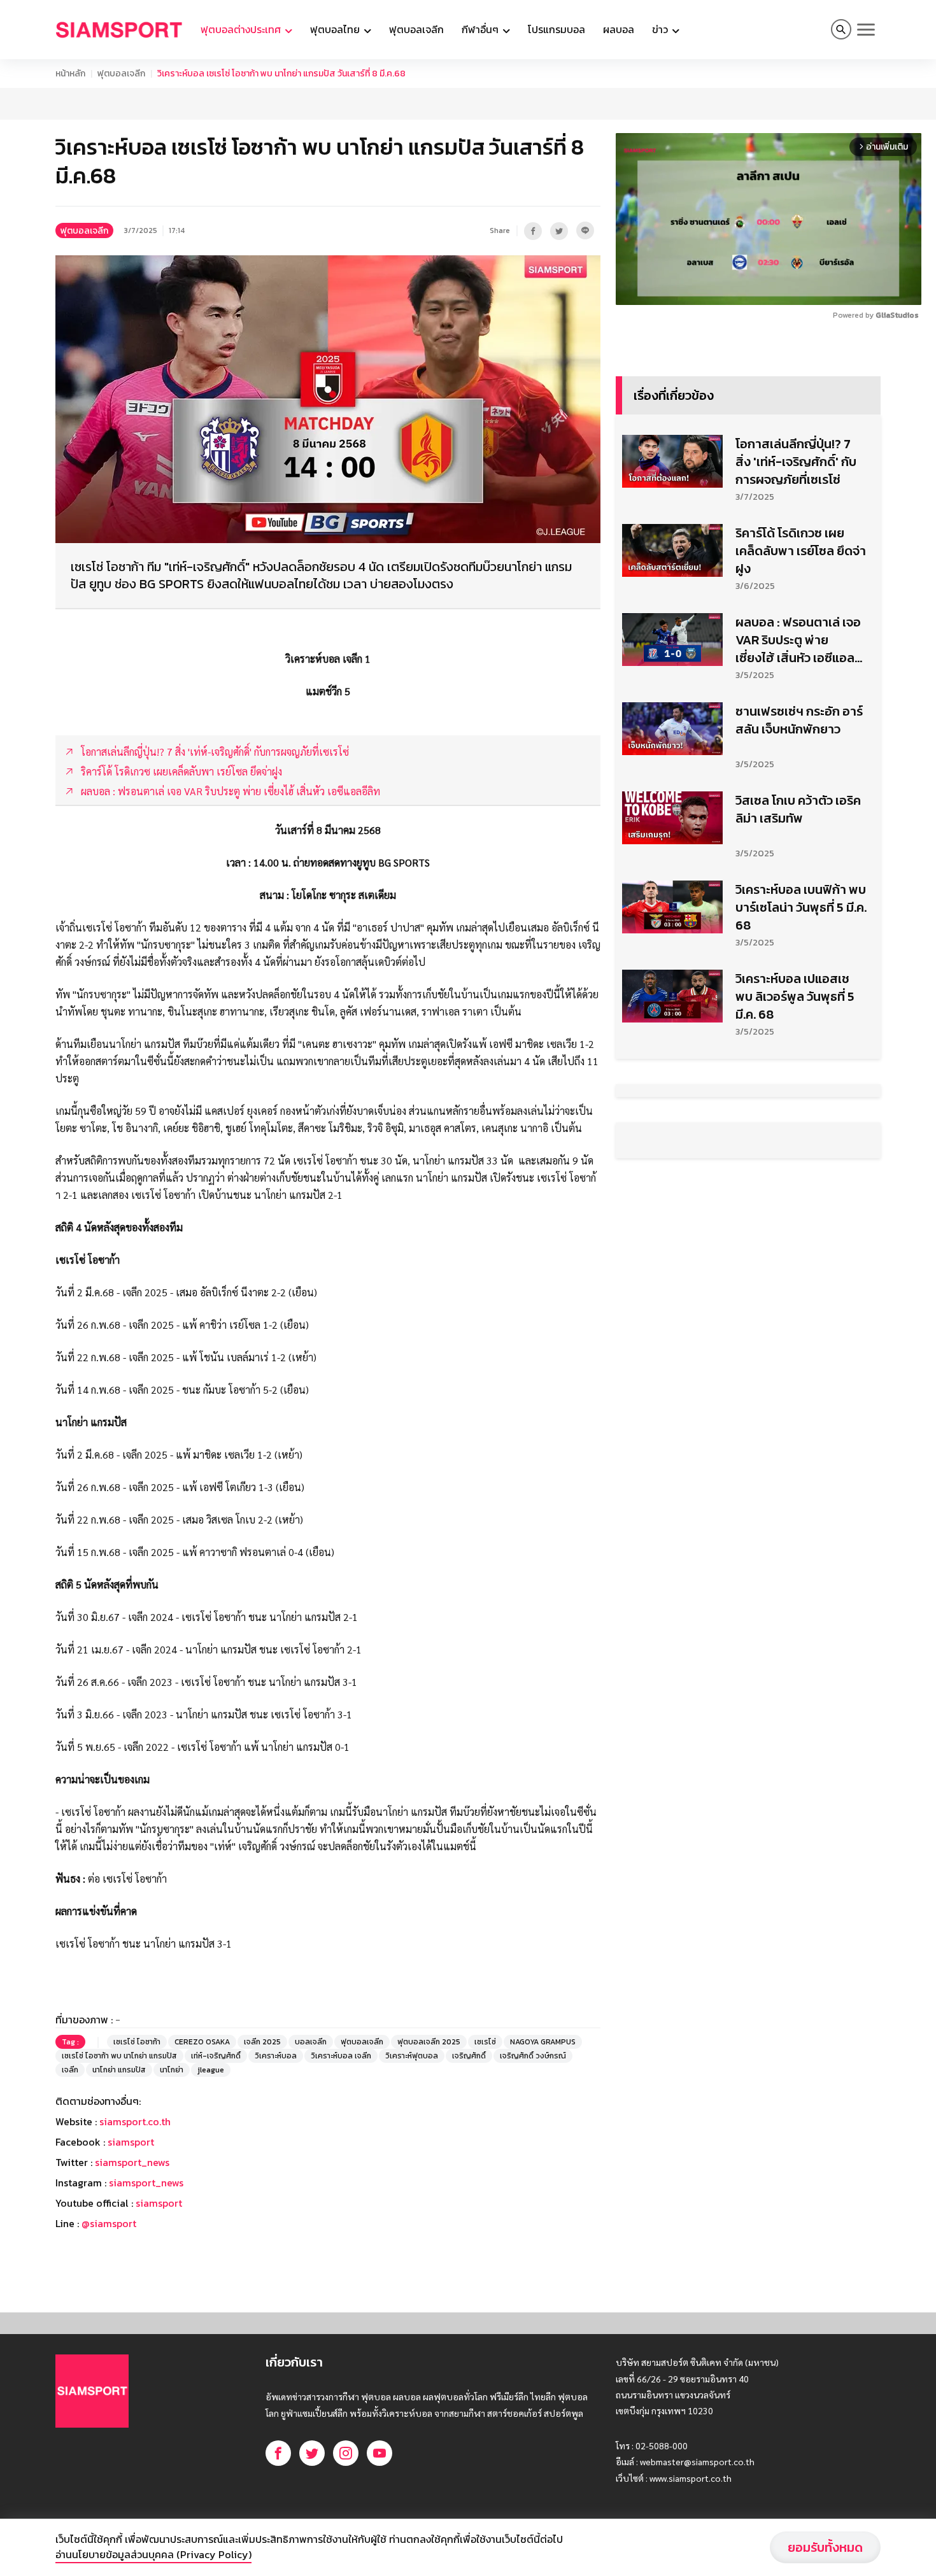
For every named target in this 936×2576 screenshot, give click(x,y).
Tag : (70, 2042)
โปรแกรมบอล (557, 29)
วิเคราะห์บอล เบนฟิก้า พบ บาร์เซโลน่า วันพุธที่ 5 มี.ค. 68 (801, 907)
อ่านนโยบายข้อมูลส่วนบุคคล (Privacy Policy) (153, 2554)
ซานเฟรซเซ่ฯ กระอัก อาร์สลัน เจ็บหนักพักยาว (799, 720)
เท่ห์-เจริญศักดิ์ (216, 2056)
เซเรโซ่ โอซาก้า (137, 2042)
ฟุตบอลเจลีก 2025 (429, 2042)
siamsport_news (132, 2162)
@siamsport (109, 2223)
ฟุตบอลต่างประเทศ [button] (242, 29)
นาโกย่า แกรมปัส (119, 2070)
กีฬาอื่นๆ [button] (481, 29)
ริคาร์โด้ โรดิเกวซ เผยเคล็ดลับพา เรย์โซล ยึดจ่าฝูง (801, 551)
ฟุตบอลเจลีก (416, 29)
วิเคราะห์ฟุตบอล (412, 2056)
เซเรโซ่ (485, 2042)
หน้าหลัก (70, 74)
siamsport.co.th (135, 2121)
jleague (211, 2070)
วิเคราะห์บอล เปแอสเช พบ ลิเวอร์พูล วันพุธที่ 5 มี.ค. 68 (795, 996)
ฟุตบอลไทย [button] (336, 29)
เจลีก (70, 2070)
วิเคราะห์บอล (276, 2056)
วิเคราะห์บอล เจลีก (341, 2056)
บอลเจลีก (311, 2042)
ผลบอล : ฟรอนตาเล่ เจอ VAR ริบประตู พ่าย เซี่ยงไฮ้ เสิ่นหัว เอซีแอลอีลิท (799, 640)
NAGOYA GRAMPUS (543, 2042)
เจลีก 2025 (262, 2042)
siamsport (131, 2142)
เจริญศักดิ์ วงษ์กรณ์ (533, 2056)
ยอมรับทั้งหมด (825, 2547)
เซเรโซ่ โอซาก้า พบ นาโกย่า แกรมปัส (119, 2056)
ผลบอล (619, 29)
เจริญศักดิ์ (469, 2056)
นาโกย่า (172, 2070)
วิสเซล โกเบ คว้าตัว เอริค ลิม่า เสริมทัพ (798, 809)
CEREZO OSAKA (202, 2042)
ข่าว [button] (661, 29)
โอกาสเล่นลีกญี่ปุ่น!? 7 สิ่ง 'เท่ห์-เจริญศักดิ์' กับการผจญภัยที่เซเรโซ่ (796, 462)
